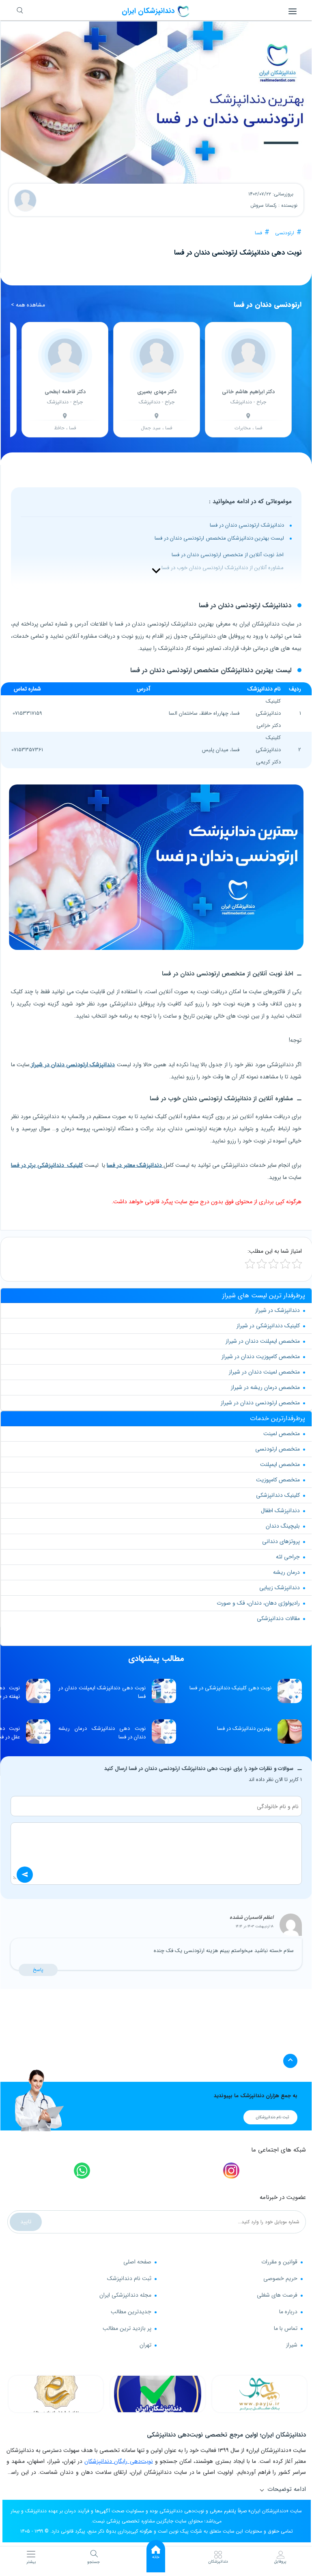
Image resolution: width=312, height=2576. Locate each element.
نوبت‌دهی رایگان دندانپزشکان (118, 2461)
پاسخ (38, 1970)
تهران (145, 2345)
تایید (26, 2222)
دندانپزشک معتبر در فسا (135, 1165)
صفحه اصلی (137, 2262)
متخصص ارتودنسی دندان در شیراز (260, 1403)
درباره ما (288, 2312)
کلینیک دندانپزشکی (278, 1495)
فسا (258, 233)
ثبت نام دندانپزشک (129, 2278)
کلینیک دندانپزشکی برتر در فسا (47, 1165)
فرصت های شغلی (277, 2295)
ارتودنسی (285, 233)
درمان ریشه (286, 1572)
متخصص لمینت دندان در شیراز (264, 1372)
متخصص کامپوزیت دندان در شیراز (261, 1357)
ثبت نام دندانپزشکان (272, 2117)
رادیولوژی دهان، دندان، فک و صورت (258, 1603)
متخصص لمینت (282, 1434)
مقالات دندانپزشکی (278, 1618)
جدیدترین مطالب (131, 2312)
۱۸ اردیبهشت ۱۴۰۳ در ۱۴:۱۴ (255, 1927)
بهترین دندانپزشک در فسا (244, 1728)
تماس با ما (286, 2328)
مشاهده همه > (28, 305)
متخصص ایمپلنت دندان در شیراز (263, 1341)
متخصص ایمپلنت (280, 1464)
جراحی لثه (288, 1557)
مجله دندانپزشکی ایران (125, 2295)
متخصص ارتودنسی (278, 1449)
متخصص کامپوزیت (278, 1480)
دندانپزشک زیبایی (280, 1588)
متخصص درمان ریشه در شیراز (265, 1387)
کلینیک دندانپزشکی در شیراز (268, 1326)
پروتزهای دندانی (281, 1541)
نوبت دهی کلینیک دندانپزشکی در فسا (230, 1688)
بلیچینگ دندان (283, 1526)
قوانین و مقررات (279, 2262)
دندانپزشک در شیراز (278, 1310)
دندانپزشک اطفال (280, 1511)
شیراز (292, 2345)
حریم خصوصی (280, 2278)
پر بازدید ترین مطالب (127, 2328)
